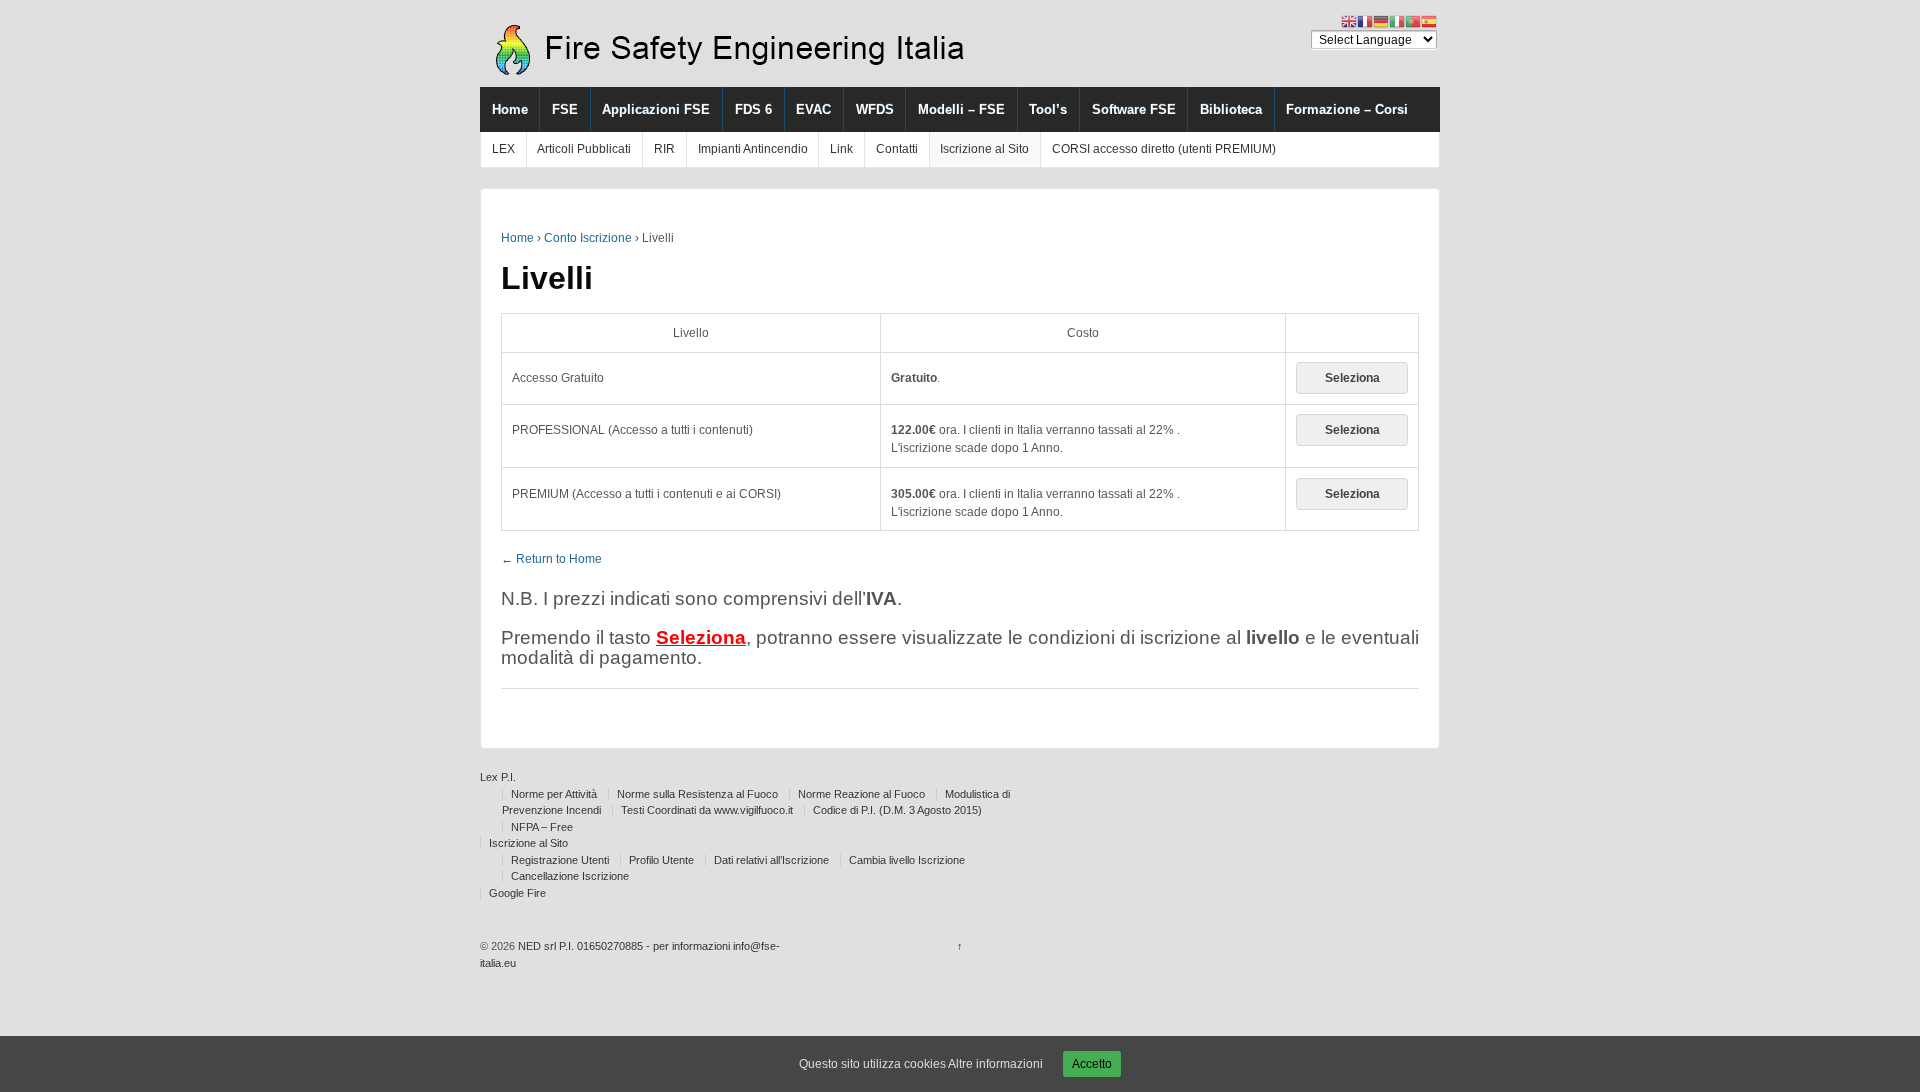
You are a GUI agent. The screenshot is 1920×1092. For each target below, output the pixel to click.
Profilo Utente (661, 860)
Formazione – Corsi (1347, 109)
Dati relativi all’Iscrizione (771, 860)
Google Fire (517, 893)
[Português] (1413, 21)
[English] (1349, 21)
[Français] (1365, 21)
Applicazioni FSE (656, 109)
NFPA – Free (542, 827)
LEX (503, 149)
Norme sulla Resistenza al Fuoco (697, 794)
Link (841, 149)
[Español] (1429, 21)
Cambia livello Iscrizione (907, 860)
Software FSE (1134, 109)
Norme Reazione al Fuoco (861, 794)
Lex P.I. (498, 777)
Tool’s (1048, 109)
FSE (565, 109)
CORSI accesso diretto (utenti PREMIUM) (1164, 149)
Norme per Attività (554, 794)
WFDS (875, 109)
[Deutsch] (1381, 21)
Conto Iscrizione (588, 238)
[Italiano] (1397, 21)
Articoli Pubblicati (584, 149)
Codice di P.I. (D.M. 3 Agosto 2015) (897, 810)
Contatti (897, 149)
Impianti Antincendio (753, 149)
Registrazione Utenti (560, 860)
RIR (664, 149)
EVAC (813, 109)
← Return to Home (551, 559)
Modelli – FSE (961, 109)
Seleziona (1352, 378)
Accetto (1092, 1064)
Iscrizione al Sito (984, 149)
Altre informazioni (995, 1064)
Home (510, 109)
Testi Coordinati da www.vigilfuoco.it (707, 810)
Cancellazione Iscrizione (570, 876)
